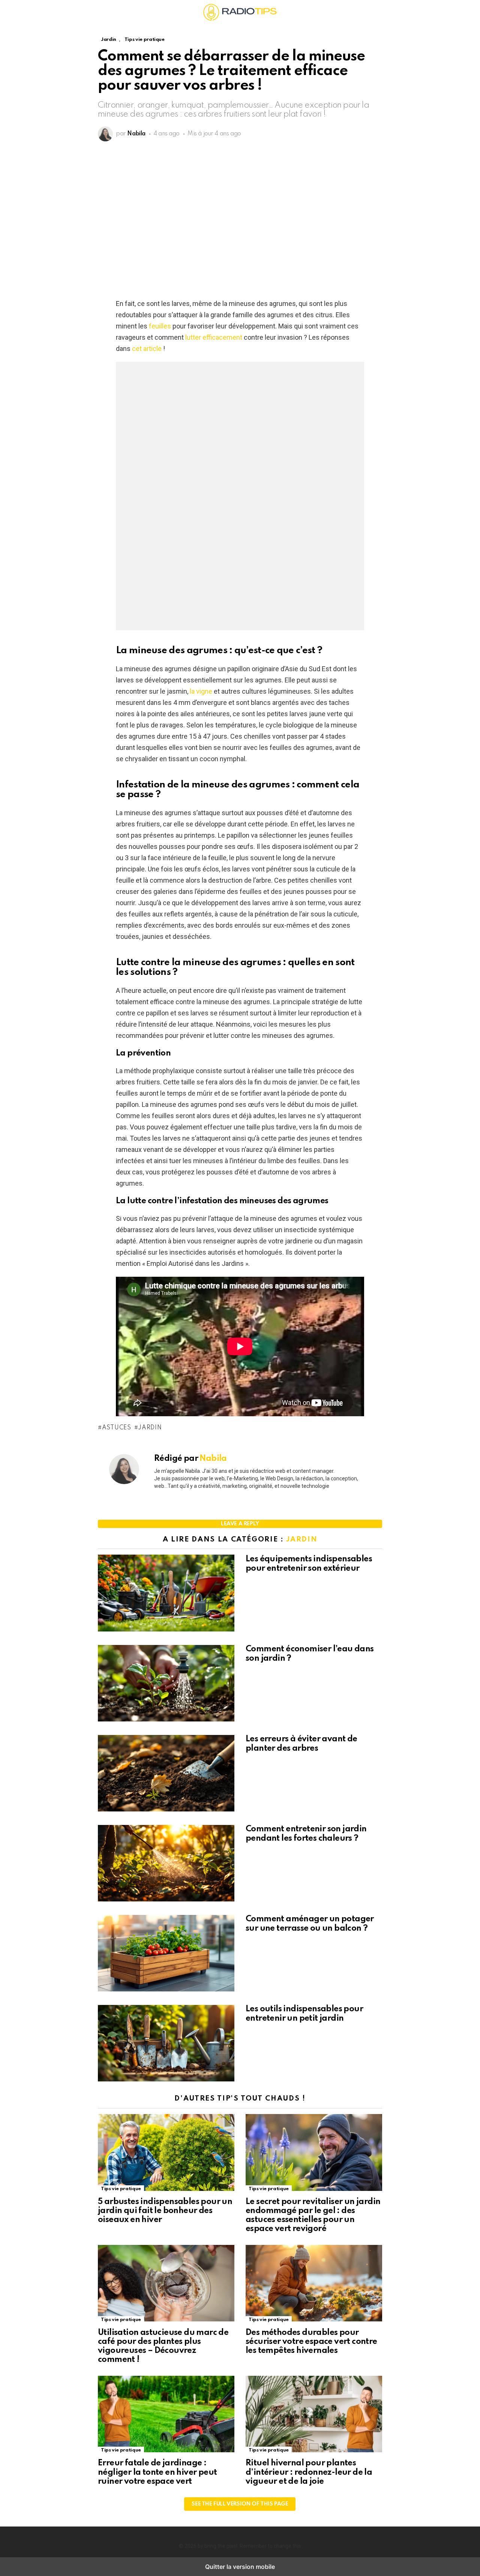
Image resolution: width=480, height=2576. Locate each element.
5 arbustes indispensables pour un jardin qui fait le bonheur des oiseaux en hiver (165, 2211)
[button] (104, 12)
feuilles (160, 326)
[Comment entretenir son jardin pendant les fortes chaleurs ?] (166, 1864)
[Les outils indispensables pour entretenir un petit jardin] (166, 2044)
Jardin (150, 1428)
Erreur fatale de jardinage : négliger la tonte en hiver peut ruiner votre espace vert (157, 2472)
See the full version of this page (240, 2504)
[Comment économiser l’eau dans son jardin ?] (166, 1684)
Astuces (117, 1428)
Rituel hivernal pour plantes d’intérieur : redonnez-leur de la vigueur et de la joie (309, 2472)
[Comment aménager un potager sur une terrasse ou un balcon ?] (166, 1954)
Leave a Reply (240, 1524)
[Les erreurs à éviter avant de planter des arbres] (166, 1774)
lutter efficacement (214, 337)
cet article (146, 349)
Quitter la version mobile (240, 2567)
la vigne (201, 691)
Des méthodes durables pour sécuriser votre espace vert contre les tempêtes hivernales (311, 2342)
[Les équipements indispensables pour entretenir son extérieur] (166, 1594)
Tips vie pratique (121, 2189)
